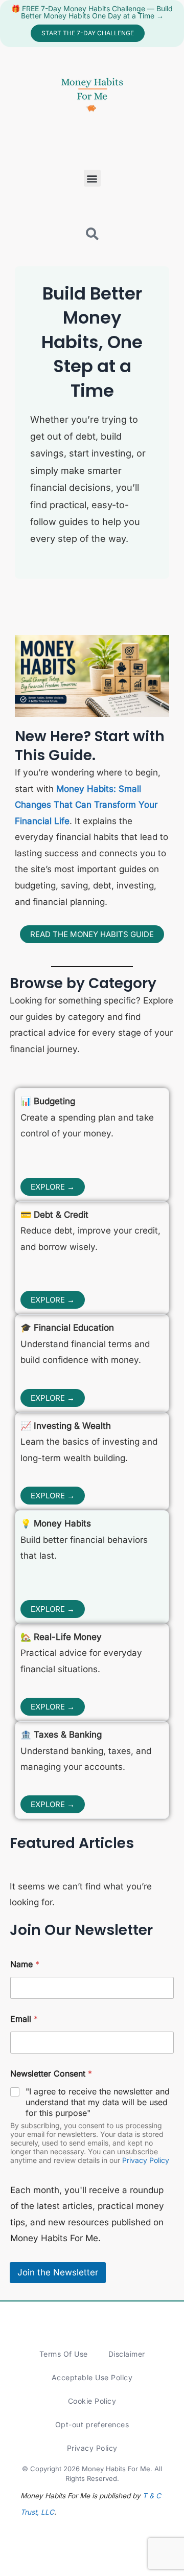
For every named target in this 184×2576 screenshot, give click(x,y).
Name (25, 1964)
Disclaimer (127, 2354)
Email (24, 2019)
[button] (92, 178)
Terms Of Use (64, 2354)
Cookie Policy (92, 2401)
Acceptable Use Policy (92, 2377)
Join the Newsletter (58, 2272)
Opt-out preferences (92, 2424)
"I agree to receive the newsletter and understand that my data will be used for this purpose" (98, 2102)
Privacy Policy (146, 2160)
